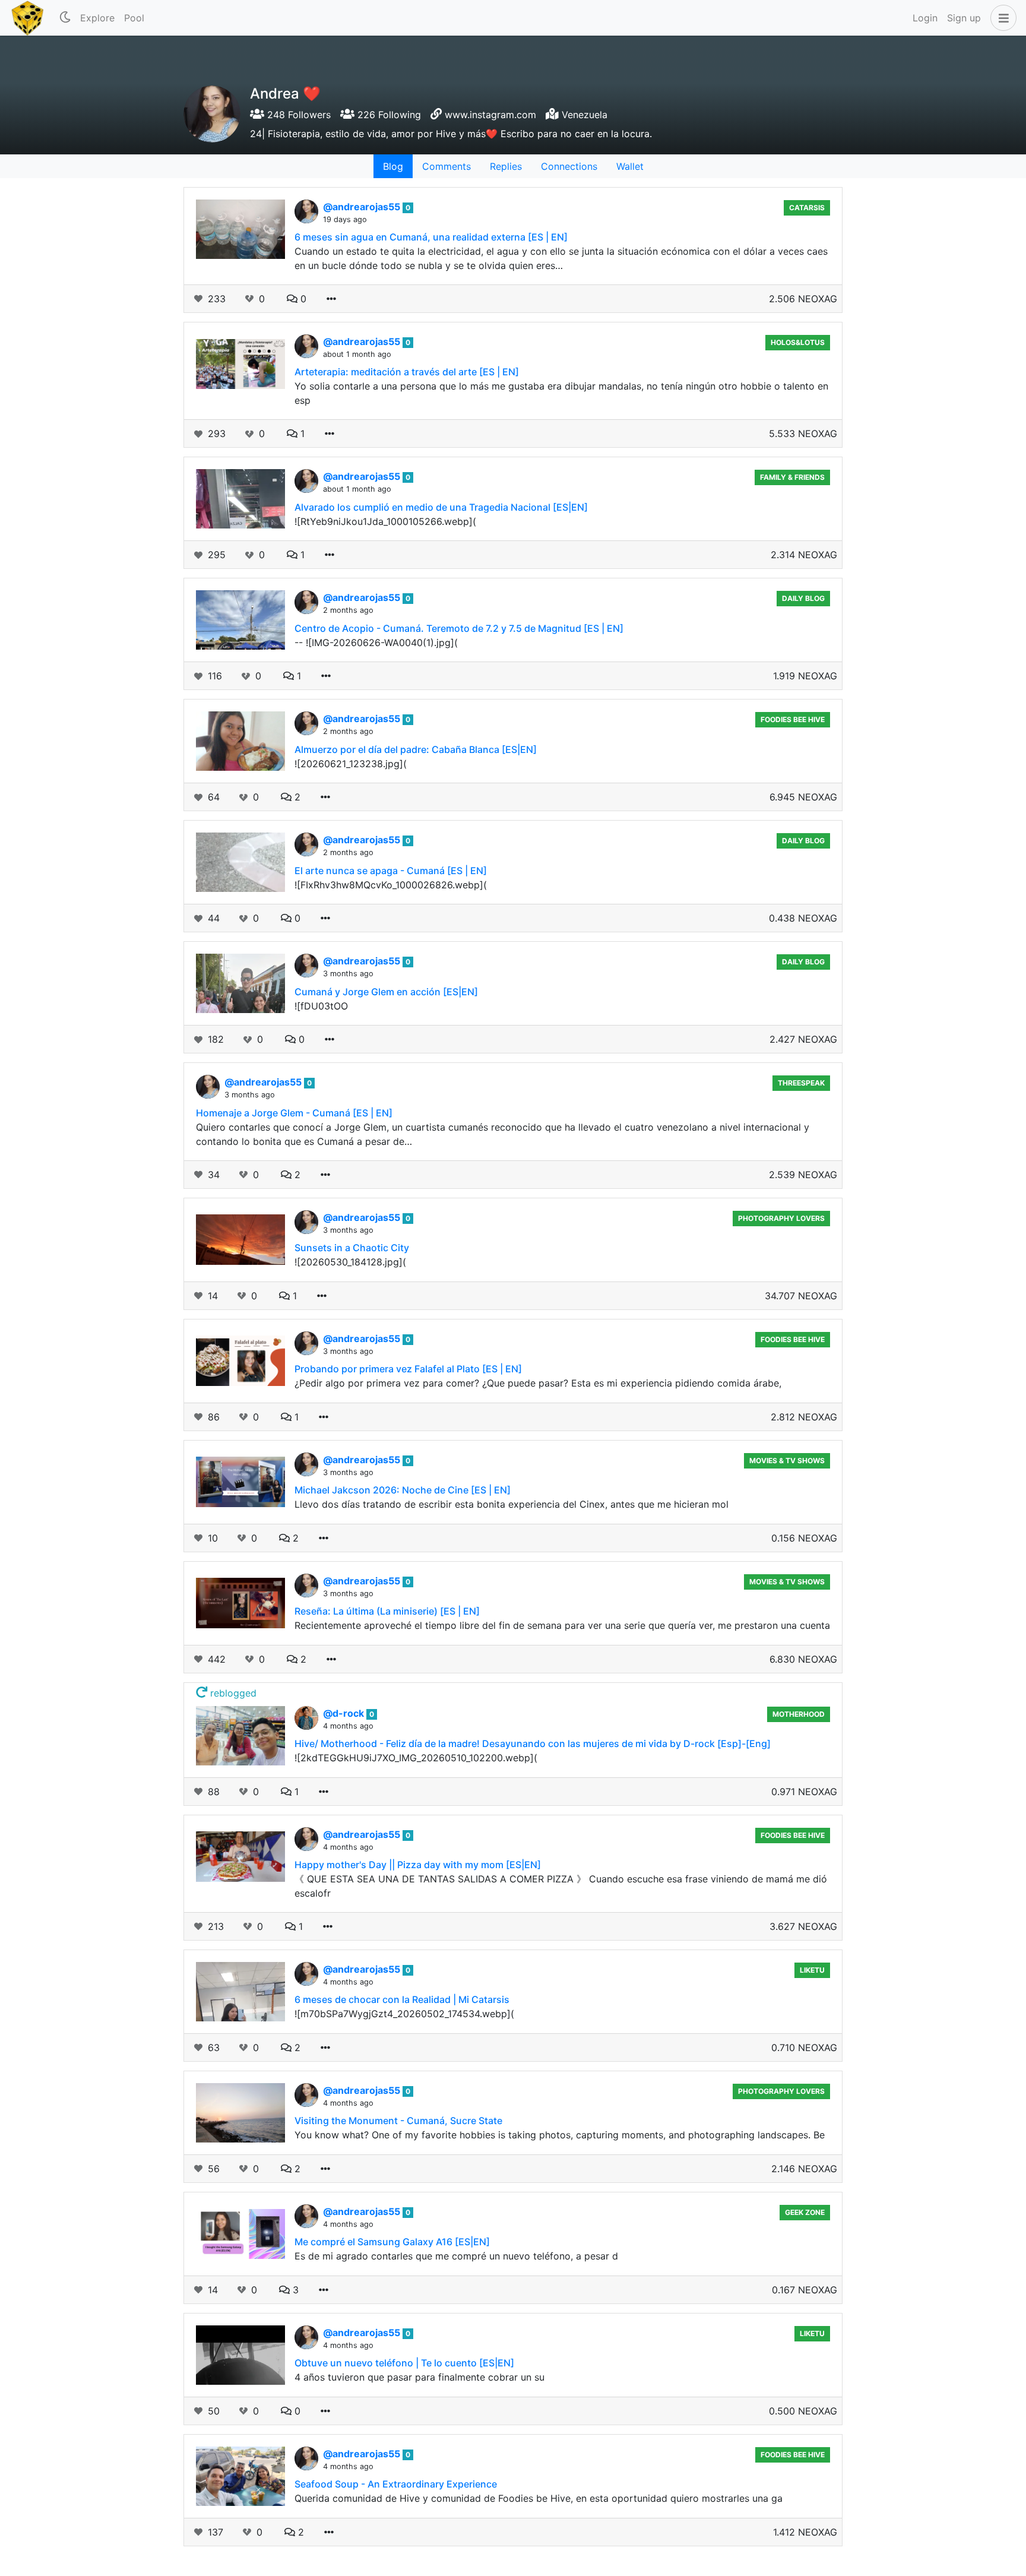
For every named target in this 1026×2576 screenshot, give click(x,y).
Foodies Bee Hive (793, 719)
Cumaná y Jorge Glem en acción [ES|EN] (386, 992)
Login (925, 18)
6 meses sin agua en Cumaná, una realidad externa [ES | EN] (431, 237)
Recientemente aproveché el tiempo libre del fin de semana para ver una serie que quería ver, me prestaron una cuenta (562, 1625)
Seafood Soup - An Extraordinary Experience (396, 2484)
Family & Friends (792, 477)
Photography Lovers (781, 1218)
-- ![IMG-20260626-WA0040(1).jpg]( (376, 643)
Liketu (812, 1970)
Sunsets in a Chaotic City (352, 1248)
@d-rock (345, 1713)
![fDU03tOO (321, 1006)
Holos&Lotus (798, 342)
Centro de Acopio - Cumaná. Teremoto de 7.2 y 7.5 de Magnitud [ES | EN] (459, 628)
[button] (1001, 18)
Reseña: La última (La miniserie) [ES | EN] (387, 1611)
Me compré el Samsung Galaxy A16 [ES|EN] (392, 2242)
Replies (506, 166)
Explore (97, 18)
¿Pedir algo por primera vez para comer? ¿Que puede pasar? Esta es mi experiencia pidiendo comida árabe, (538, 1383)
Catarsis (807, 208)
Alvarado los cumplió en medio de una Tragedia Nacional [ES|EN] (441, 507)
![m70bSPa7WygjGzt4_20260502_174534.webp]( (404, 2014)
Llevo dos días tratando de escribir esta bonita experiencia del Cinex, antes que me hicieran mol (512, 1504)
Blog (393, 166)
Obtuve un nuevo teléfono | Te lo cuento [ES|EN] (404, 2363)
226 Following (388, 115)
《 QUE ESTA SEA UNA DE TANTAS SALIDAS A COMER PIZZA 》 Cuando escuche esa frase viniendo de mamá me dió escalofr (561, 1886)
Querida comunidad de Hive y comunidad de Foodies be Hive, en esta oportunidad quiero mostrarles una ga (539, 2498)
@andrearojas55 (363, 207)
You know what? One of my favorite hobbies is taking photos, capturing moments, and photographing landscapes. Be (560, 2135)
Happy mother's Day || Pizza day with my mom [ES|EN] (418, 1865)
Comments (446, 166)
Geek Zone (805, 2212)
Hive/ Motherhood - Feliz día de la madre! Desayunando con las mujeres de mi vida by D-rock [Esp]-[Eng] (533, 1743)
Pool (134, 18)
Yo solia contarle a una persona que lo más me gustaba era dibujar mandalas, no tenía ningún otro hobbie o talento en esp (561, 393)
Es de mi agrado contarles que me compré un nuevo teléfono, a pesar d (456, 2256)
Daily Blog (803, 598)
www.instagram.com (490, 115)
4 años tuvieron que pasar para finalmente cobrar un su (419, 2377)
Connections (569, 166)
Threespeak (801, 1083)
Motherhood (799, 1714)
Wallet (630, 166)
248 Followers (297, 115)
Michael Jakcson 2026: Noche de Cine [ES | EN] (403, 1490)
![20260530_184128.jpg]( (350, 1262)
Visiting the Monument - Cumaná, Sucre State (398, 2121)
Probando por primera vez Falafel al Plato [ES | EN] (408, 1369)
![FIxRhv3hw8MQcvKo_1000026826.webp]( (391, 885)
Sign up (964, 18)
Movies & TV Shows (787, 1461)
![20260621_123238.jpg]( (351, 764)
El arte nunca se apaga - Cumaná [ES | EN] (391, 871)
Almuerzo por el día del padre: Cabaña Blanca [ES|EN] (416, 749)
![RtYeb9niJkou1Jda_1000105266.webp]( (385, 521)
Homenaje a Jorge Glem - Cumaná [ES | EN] (294, 1113)
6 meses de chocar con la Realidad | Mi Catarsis (402, 1999)
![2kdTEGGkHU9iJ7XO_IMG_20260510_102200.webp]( (416, 1758)
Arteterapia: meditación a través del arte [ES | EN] (407, 372)
